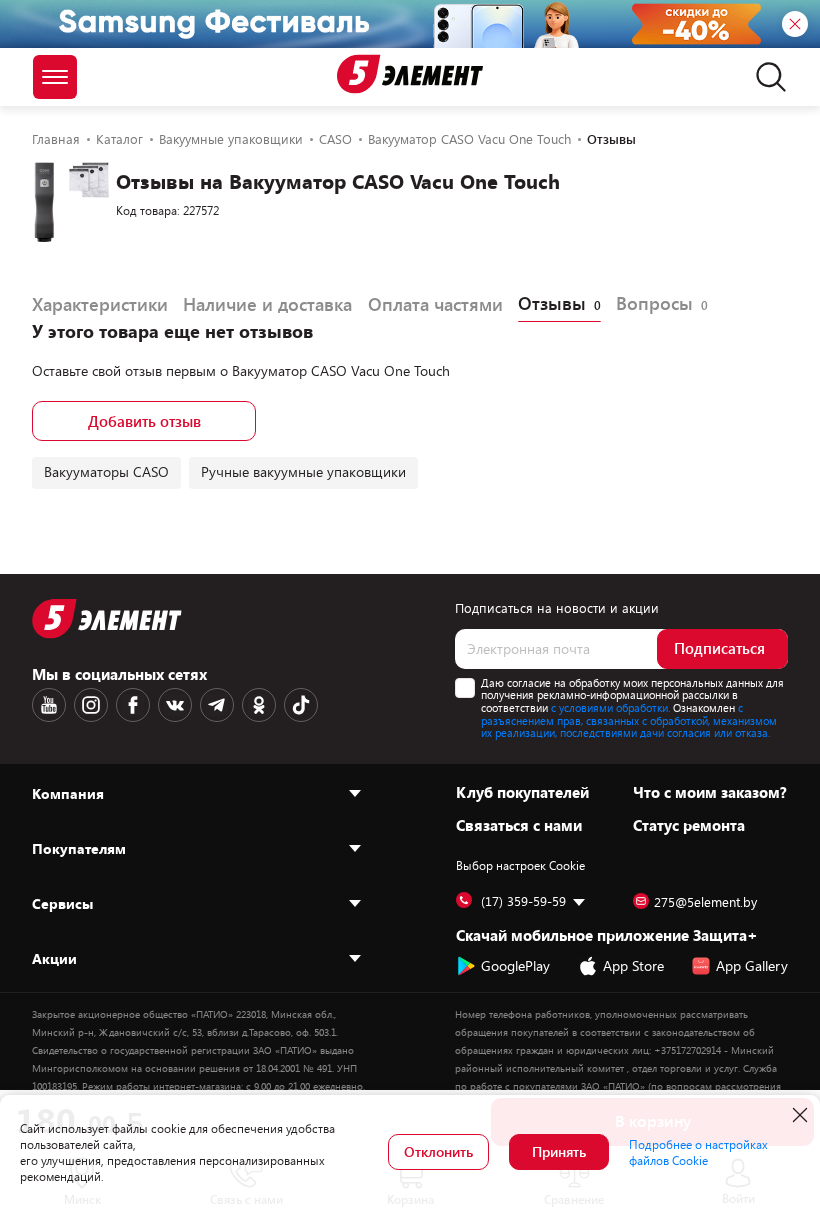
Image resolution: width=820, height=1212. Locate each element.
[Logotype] (410, 74)
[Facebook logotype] (133, 705)
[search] (765, 77)
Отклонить (438, 1151)
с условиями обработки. (610, 707)
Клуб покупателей (522, 792)
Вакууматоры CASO (106, 471)
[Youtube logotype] (49, 705)
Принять (559, 1151)
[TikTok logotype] (301, 705)
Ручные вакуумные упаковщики (303, 471)
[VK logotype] (175, 705)
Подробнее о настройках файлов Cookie (698, 1152)
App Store (633, 965)
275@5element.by (705, 902)
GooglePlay (515, 965)
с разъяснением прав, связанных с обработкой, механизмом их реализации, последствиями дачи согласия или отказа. (629, 720)
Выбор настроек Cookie (520, 865)
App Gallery (752, 965)
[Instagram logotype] (91, 705)
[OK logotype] (259, 705)
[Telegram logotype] (217, 705)
